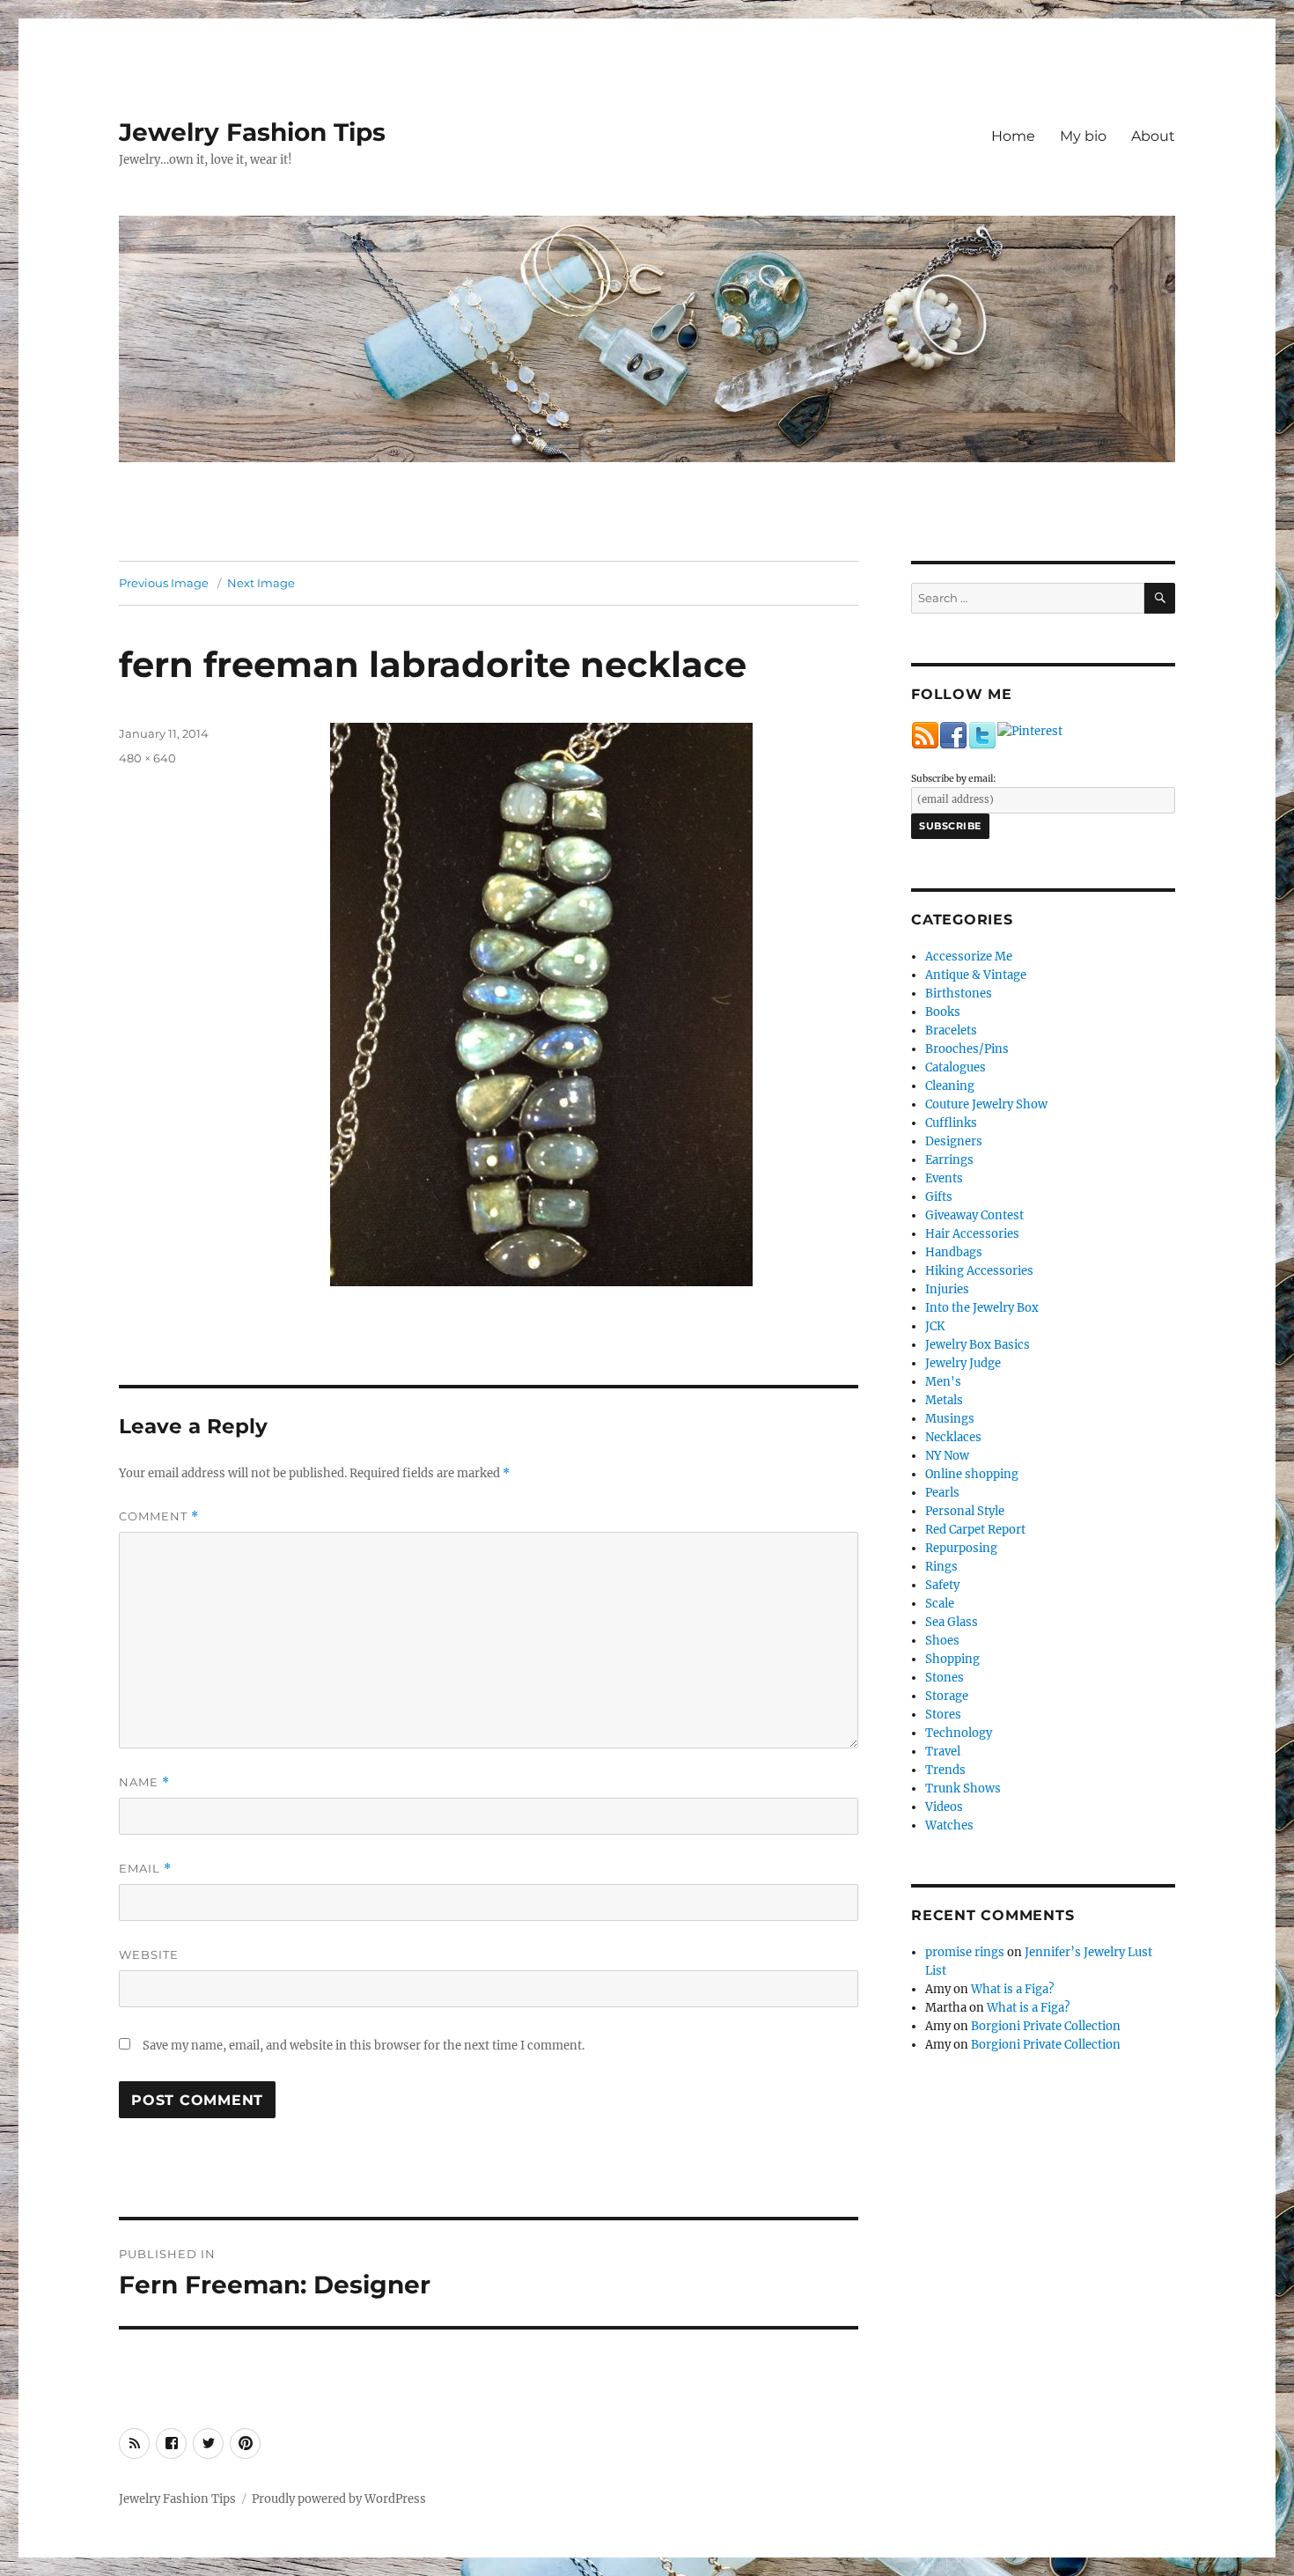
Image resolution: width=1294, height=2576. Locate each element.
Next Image (261, 583)
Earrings (949, 1160)
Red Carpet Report (975, 1530)
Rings (941, 1567)
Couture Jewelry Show (986, 1104)
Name (144, 1782)
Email (145, 1869)
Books (943, 1012)
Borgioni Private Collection (1046, 2026)
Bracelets (951, 1030)
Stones (945, 1678)
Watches (949, 1825)
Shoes (942, 1641)
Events (944, 1178)
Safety (942, 1585)
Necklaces (953, 1437)
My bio (1083, 136)
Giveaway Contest (974, 1215)
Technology (959, 1733)
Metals (944, 1400)
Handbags (954, 1252)
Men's (943, 1382)
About (1153, 136)
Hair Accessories (972, 1234)
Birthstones (959, 994)
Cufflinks (951, 1123)
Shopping (952, 1659)
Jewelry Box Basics (978, 1345)
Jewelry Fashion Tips (252, 132)
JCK (935, 1326)
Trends (945, 1770)
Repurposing (961, 1548)
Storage (947, 1696)
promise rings (965, 1952)
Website (149, 1954)
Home (1013, 136)
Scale (940, 1604)
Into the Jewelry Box (982, 1308)
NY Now (947, 1456)
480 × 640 (147, 758)
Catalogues (956, 1067)
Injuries (947, 1289)
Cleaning (950, 1086)
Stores (943, 1715)
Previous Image (164, 583)
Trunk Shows (963, 1788)
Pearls (942, 1493)
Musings (950, 1419)
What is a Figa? (1012, 1989)
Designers (954, 1141)
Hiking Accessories (979, 1271)
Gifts (939, 1197)
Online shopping (972, 1474)
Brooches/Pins (967, 1049)
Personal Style (965, 1511)
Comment (159, 1516)
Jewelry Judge (963, 1363)
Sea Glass (952, 1622)
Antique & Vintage (976, 975)
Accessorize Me (969, 957)
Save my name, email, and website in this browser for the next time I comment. (364, 2046)
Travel (943, 1752)
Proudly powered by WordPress (339, 2499)
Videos (944, 1807)
